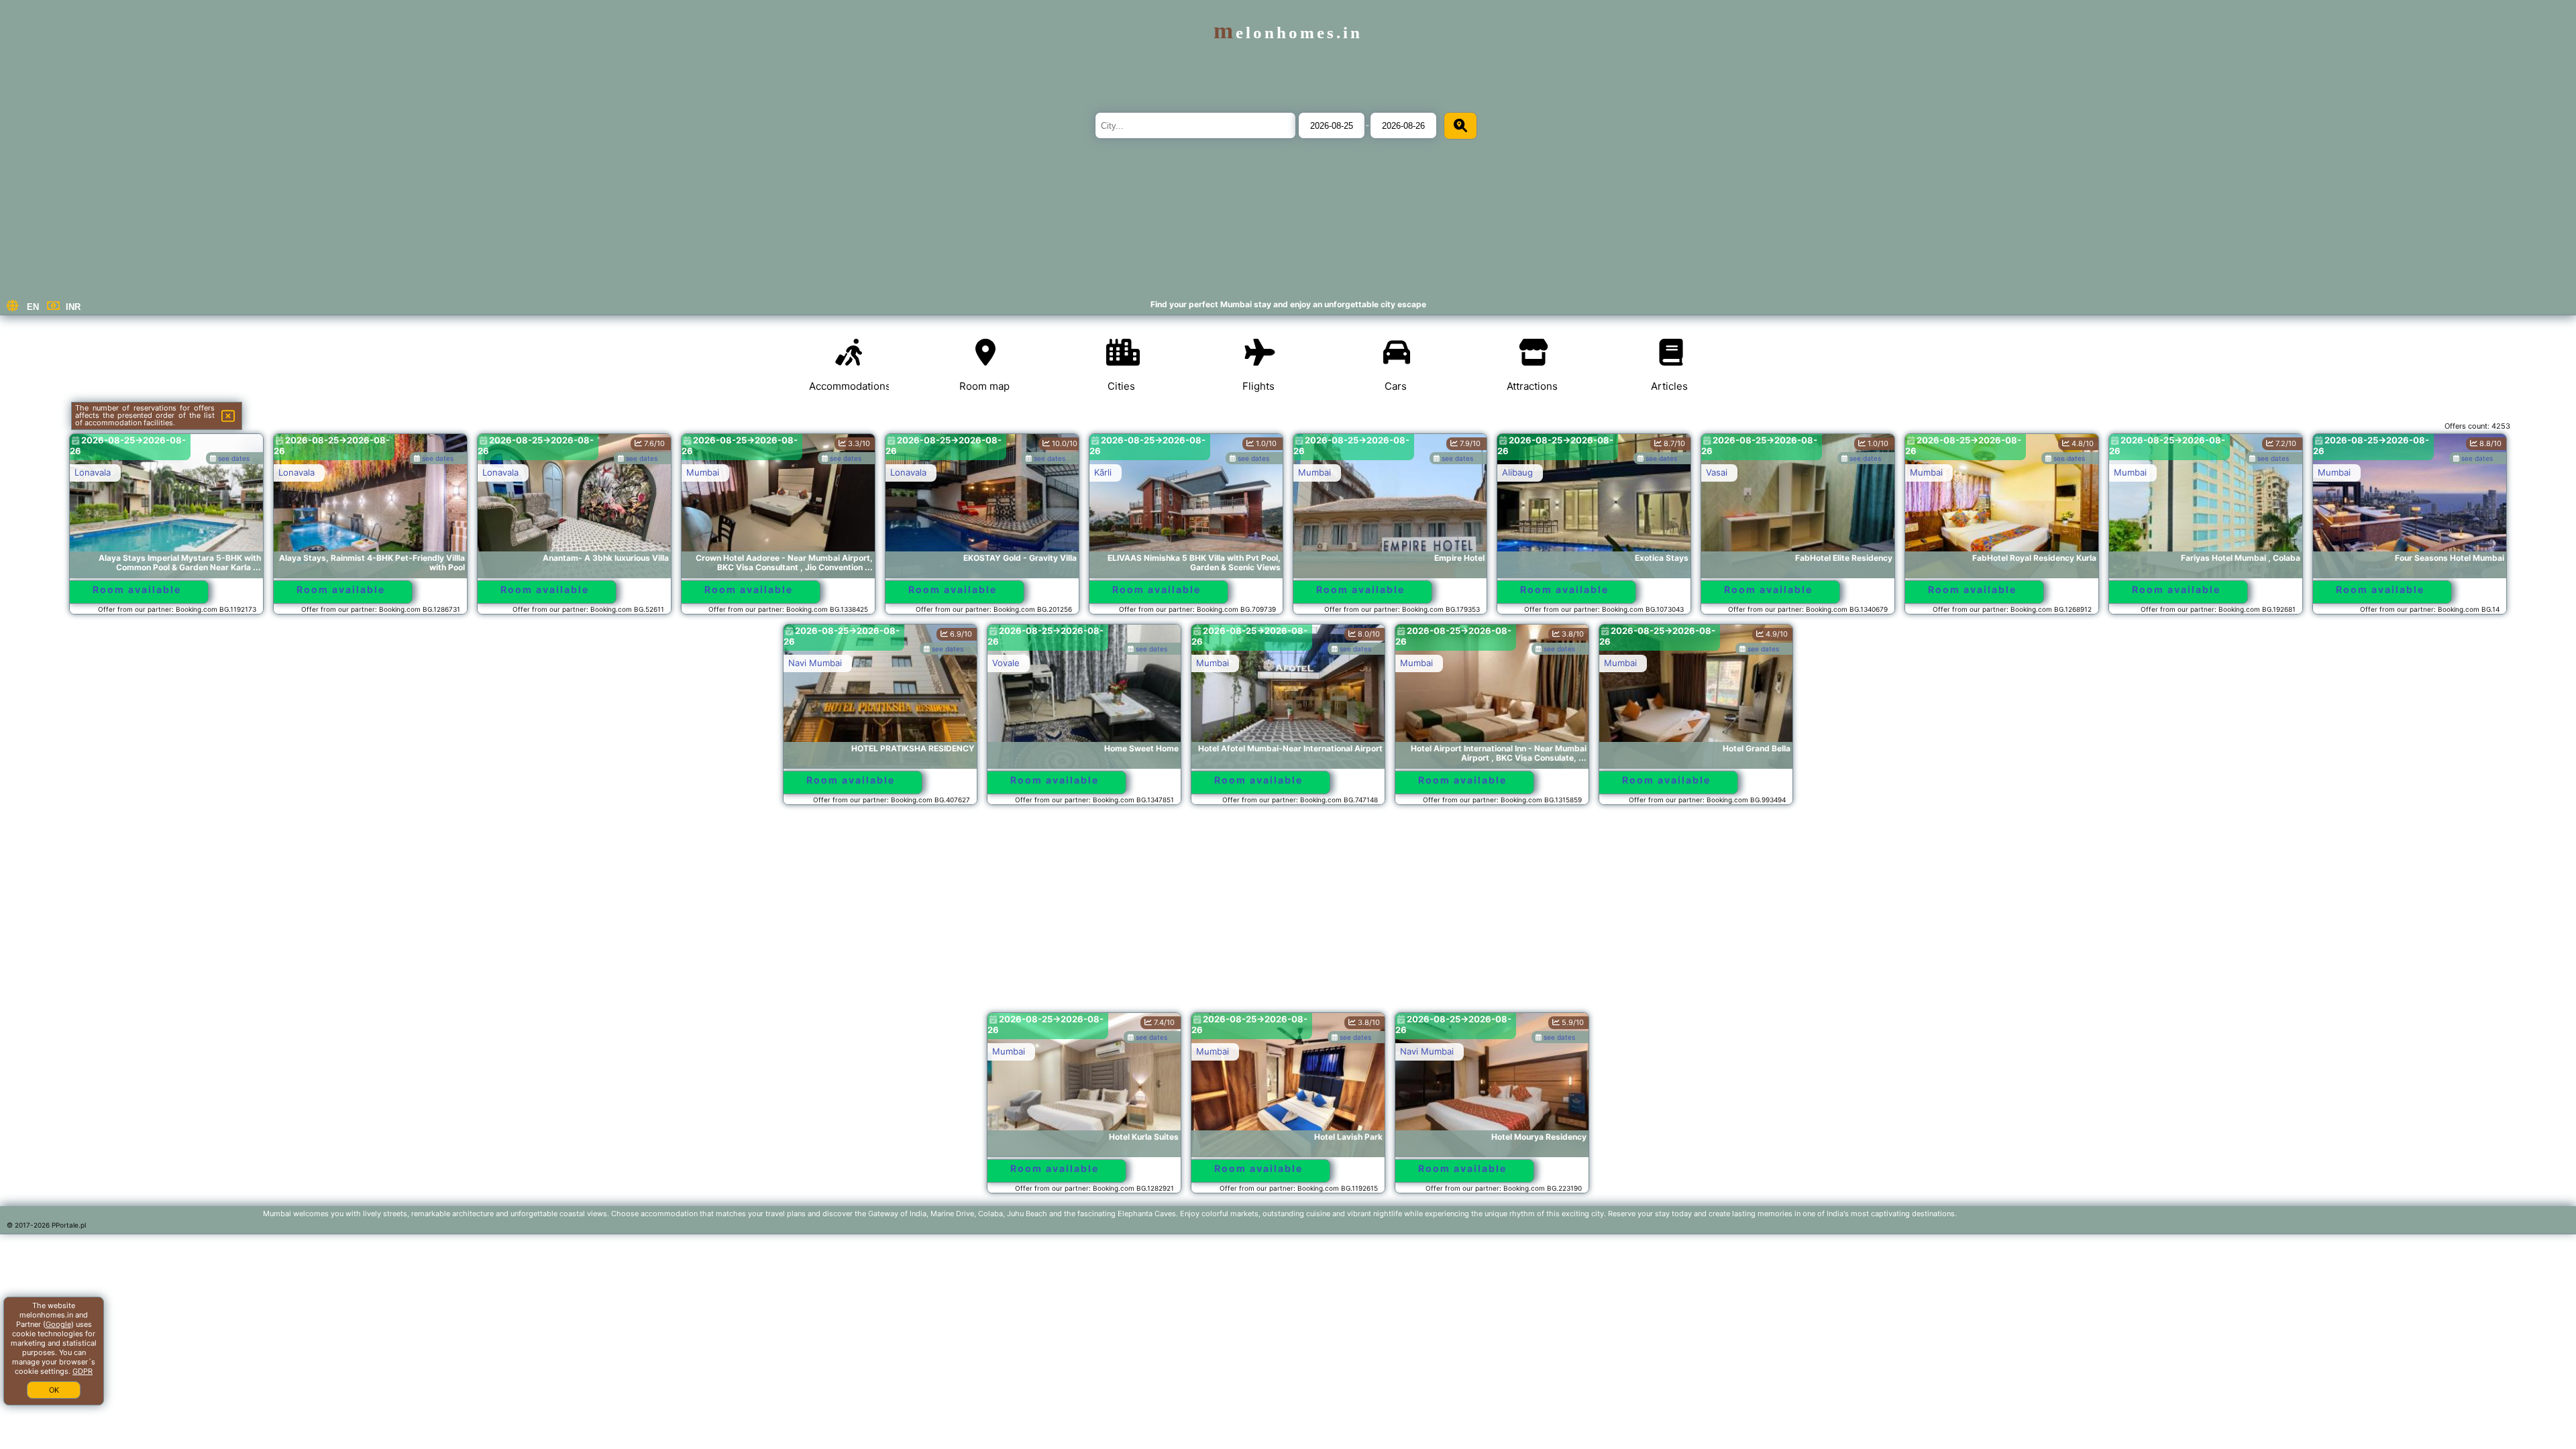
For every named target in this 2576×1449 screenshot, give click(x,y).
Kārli (1103, 472)
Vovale (1006, 663)
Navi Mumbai (815, 663)
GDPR (83, 1371)
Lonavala (93, 472)
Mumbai (703, 472)
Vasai (1717, 472)
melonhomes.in (1288, 33)
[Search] (1460, 126)
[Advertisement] (1288, 915)
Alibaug (1517, 472)
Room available (137, 589)
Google (58, 1324)
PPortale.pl (69, 1225)
